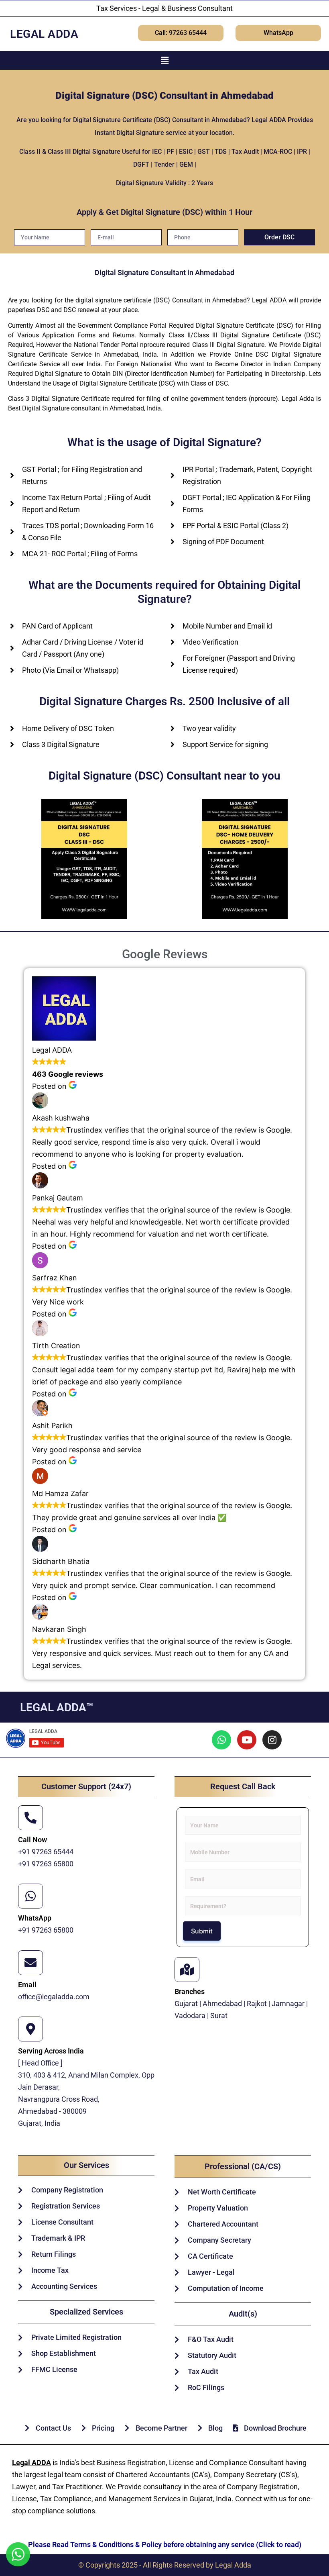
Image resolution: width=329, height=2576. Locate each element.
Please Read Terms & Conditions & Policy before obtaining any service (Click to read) (165, 2544)
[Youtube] (247, 1740)
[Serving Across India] (30, 2029)
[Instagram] (272, 1740)
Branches (190, 1991)
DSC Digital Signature (288, 354)
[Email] (30, 1963)
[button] (164, 60)
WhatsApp (35, 1918)
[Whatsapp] (221, 1740)
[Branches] (187, 1970)
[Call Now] (30, 1818)
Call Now (32, 1840)
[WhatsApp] (30, 1896)
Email (27, 1985)
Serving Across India (51, 2051)
